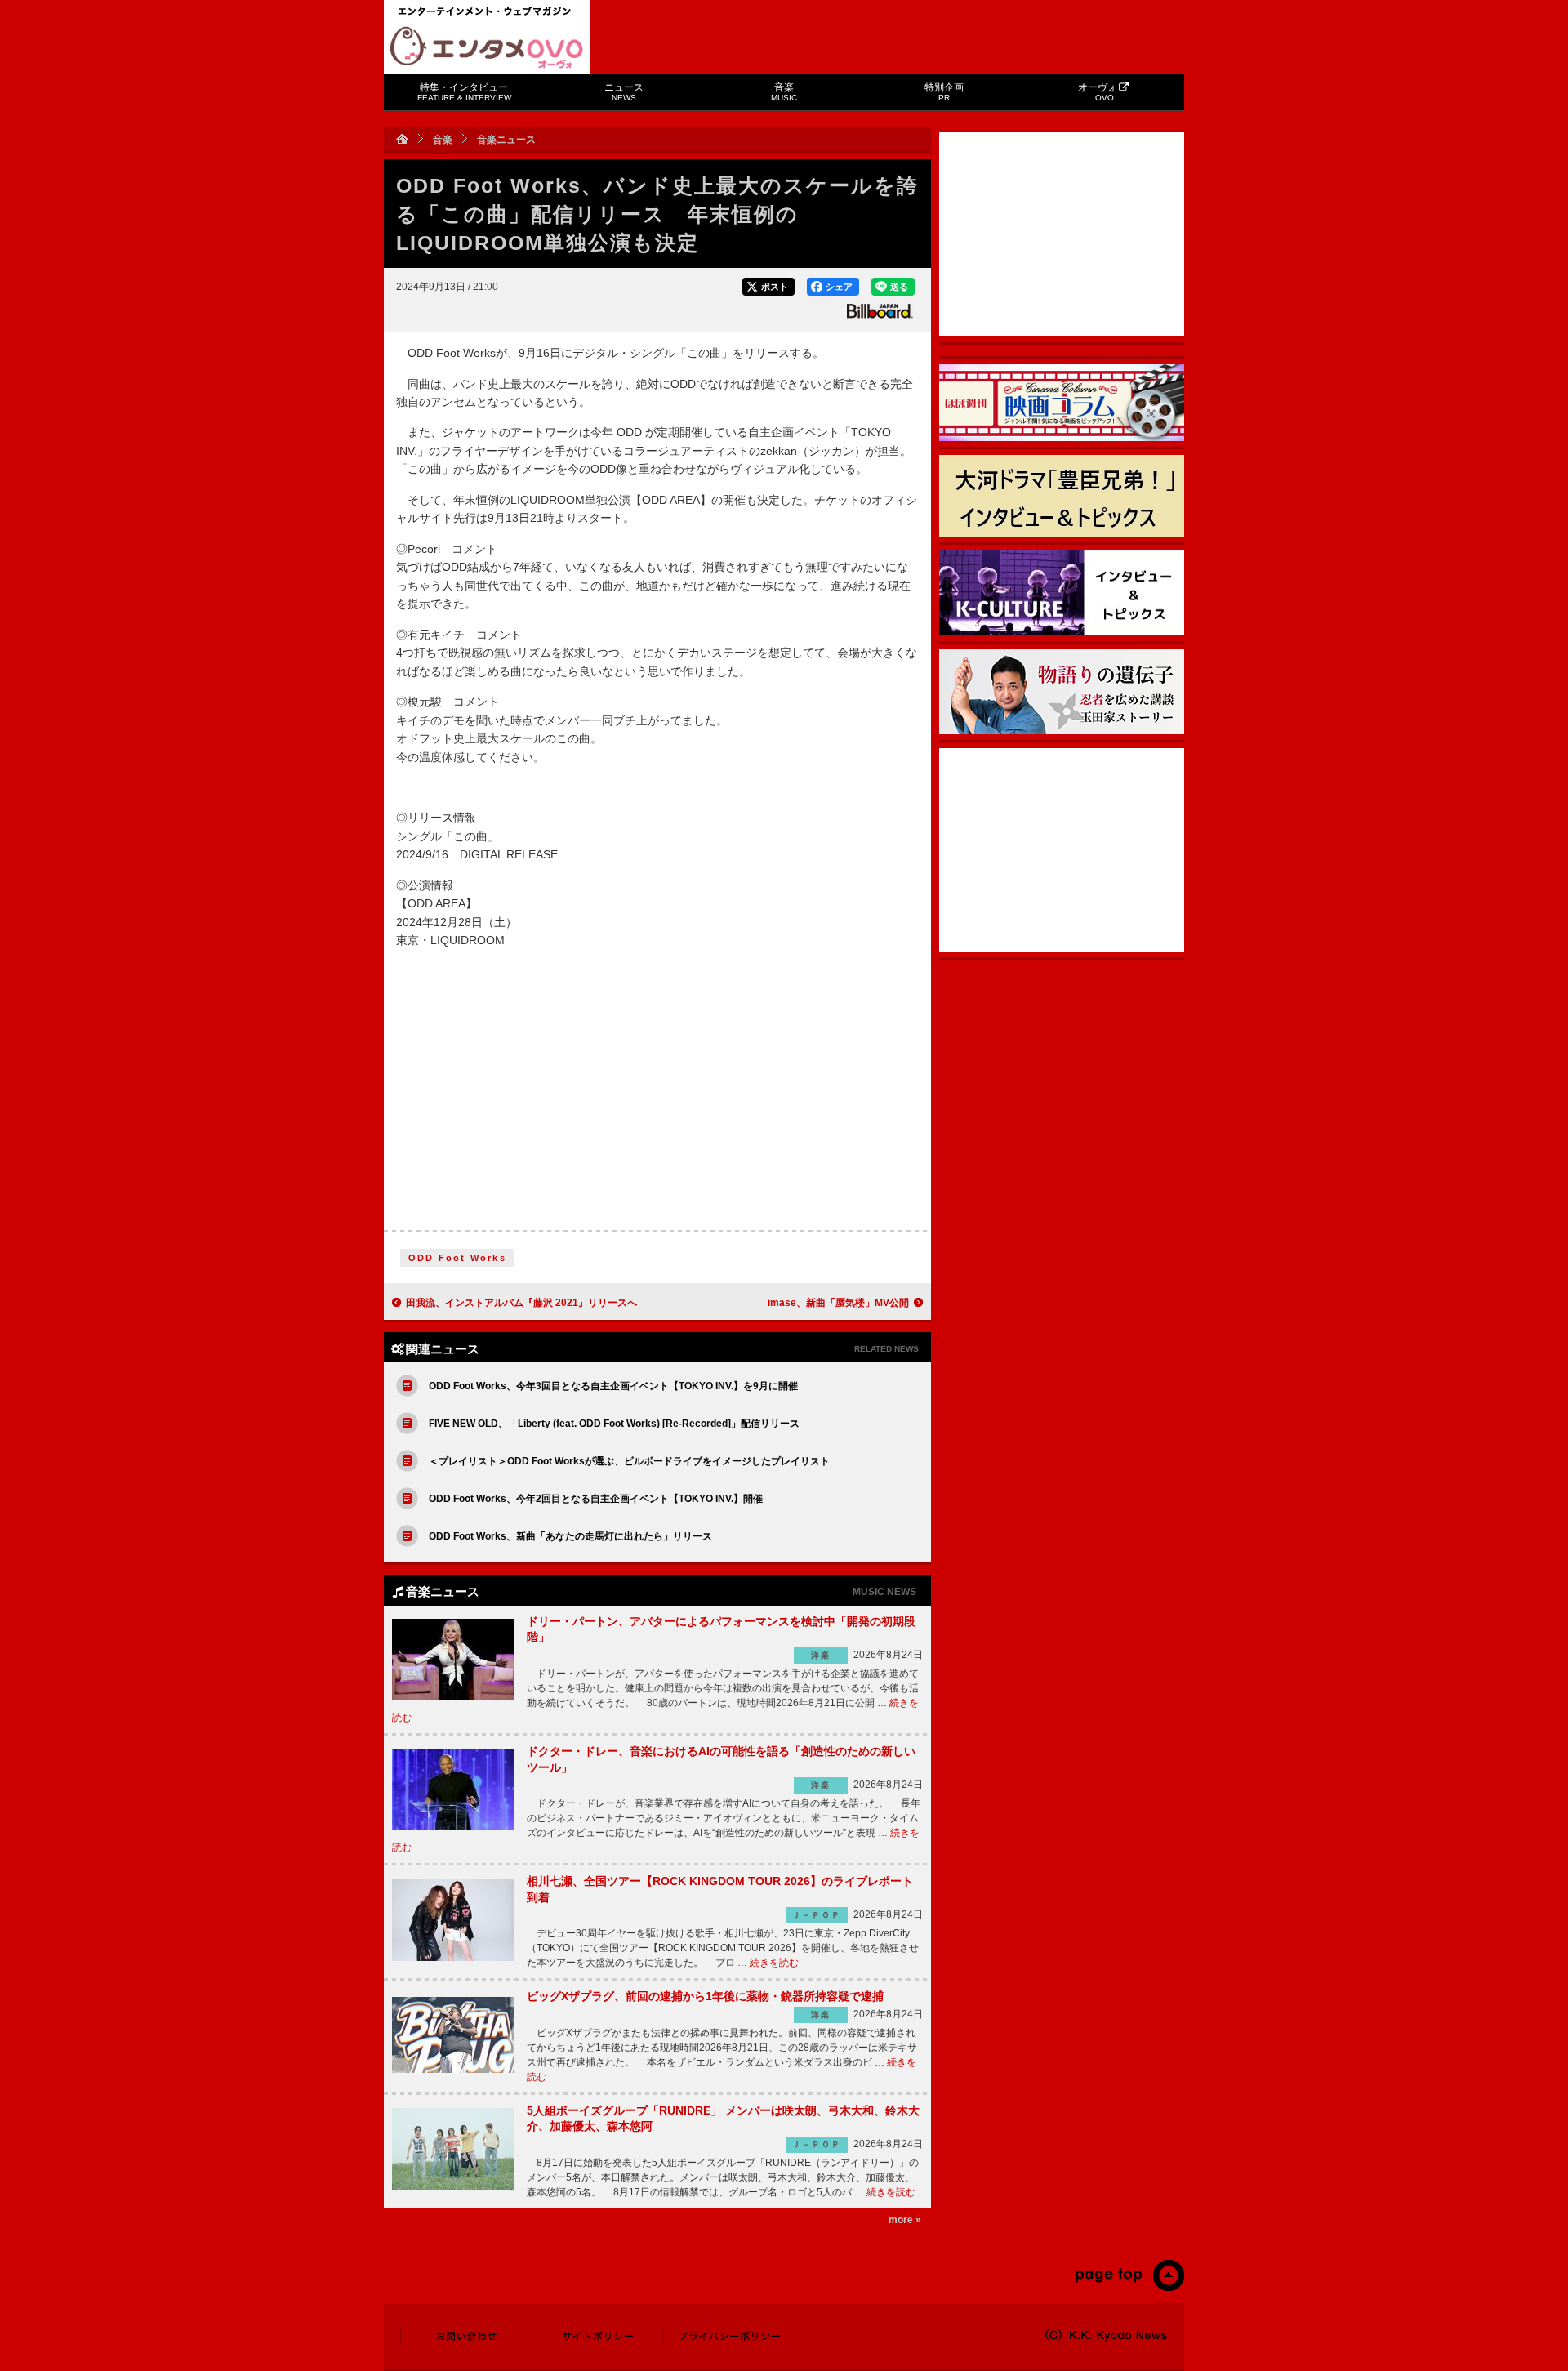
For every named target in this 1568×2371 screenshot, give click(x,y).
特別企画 (944, 92)
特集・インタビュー (464, 92)
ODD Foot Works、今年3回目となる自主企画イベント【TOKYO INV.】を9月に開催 (613, 1386)
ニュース (624, 92)
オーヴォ (1098, 92)
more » (905, 2220)
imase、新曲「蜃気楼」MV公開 (838, 1303)
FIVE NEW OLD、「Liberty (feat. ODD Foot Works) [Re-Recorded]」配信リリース (614, 1424)
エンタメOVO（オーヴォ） (487, 47)
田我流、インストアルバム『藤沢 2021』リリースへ (521, 1303)
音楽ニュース (506, 140)
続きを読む (774, 1963)
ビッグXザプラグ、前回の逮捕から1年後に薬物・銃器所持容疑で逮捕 (705, 1996)
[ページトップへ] (1129, 2288)
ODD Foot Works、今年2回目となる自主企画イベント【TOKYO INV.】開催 (596, 1499)
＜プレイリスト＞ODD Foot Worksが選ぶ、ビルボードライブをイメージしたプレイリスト (629, 1461)
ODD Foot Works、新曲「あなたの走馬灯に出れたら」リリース (570, 1536)
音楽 (784, 92)
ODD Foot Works (457, 1258)
